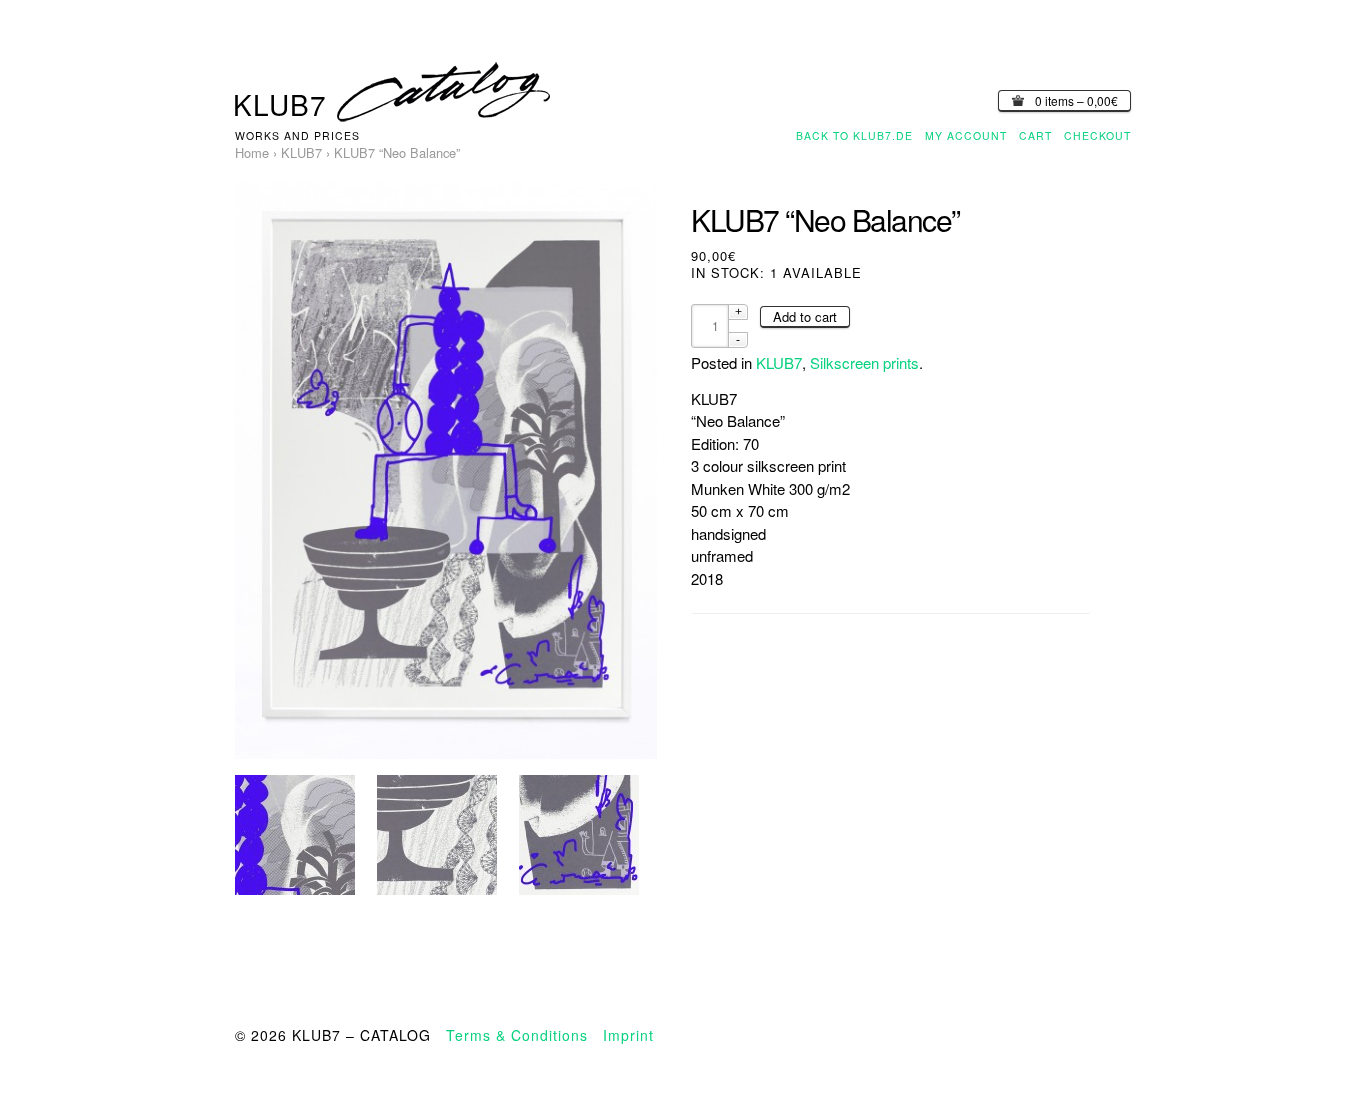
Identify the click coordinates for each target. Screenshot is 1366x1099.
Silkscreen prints (864, 362)
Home (252, 152)
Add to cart (805, 316)
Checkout (1097, 135)
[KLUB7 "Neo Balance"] (295, 835)
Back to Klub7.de (854, 135)
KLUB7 (301, 152)
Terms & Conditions (517, 1035)
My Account (966, 135)
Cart (1035, 135)
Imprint (628, 1035)
